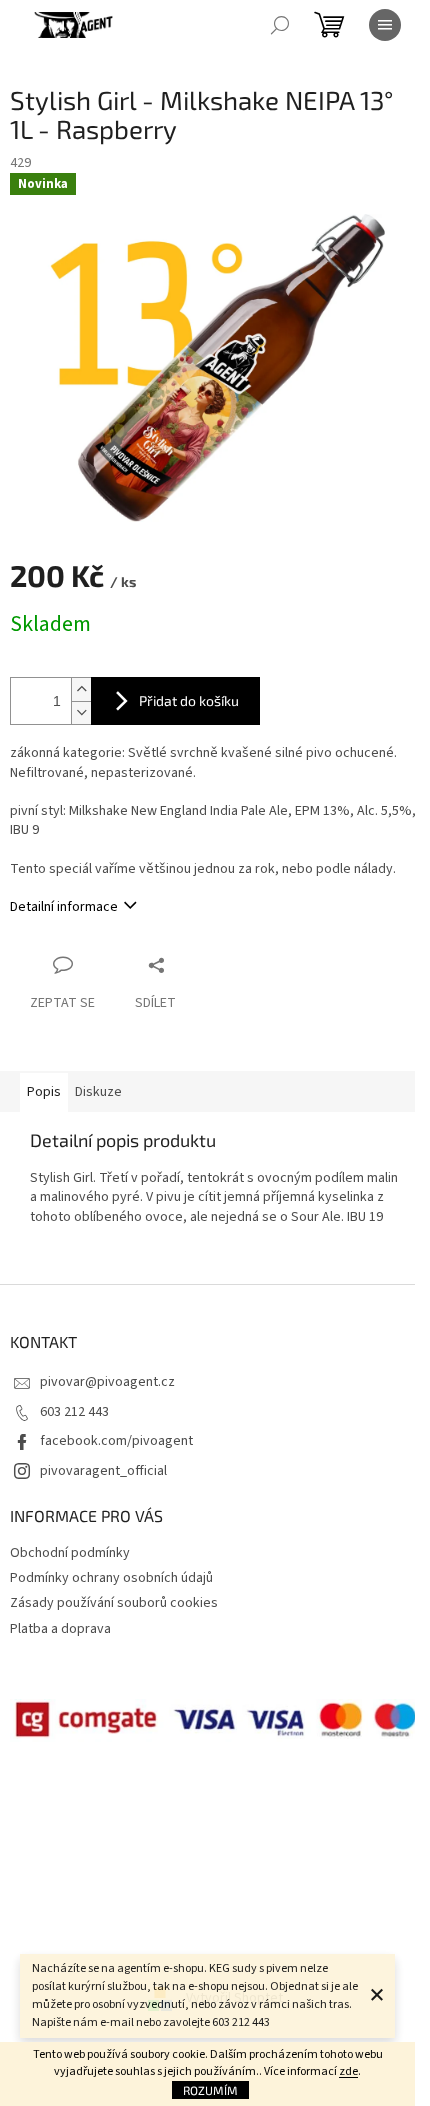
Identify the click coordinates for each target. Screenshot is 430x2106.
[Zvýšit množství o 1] (81, 689)
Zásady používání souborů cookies (114, 1603)
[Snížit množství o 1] (81, 712)
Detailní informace (64, 907)
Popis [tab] (44, 1092)
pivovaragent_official (103, 1471)
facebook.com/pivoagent (116, 1441)
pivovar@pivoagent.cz (107, 1382)
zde (348, 2071)
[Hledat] (280, 25)
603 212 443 (74, 1412)
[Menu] (385, 25)
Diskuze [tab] (98, 1092)
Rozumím (210, 2090)
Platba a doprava (60, 1629)
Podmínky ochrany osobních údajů (111, 1578)
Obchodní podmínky (70, 1553)
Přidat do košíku (189, 700)
